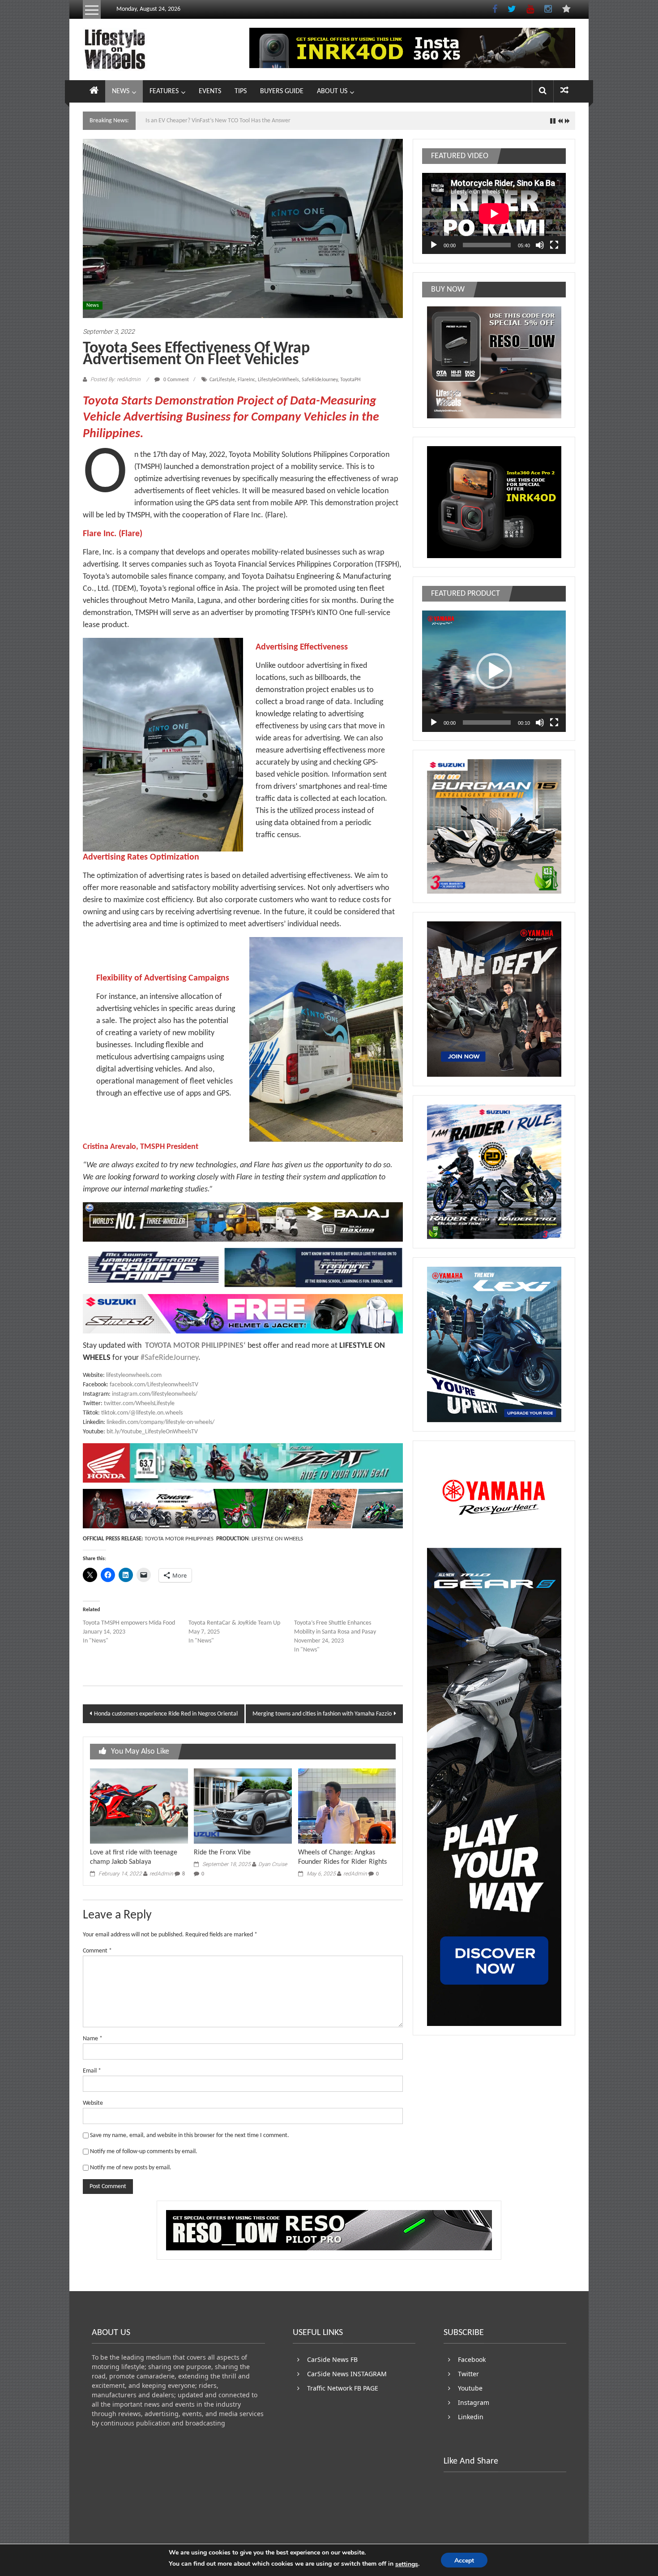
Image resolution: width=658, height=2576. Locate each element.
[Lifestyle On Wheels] (94, 91)
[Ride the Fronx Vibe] (243, 1806)
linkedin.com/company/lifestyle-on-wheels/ (160, 1422)
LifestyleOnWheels (278, 380)
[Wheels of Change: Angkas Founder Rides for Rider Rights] (347, 1806)
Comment (97, 1951)
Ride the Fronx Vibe (222, 1853)
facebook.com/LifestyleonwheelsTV (154, 1385)
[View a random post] (564, 91)
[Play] (434, 245)
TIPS (241, 91)
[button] (494, 671)
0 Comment (175, 380)
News (93, 305)
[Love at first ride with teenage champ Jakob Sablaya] (139, 1806)
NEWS (121, 91)
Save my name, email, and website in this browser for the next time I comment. (190, 2135)
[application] (494, 213)
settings (407, 2564)
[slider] (487, 722)
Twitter (468, 2374)
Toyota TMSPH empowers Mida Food (129, 1623)
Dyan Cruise (273, 1864)
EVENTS (210, 91)
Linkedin (471, 2417)
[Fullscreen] (554, 245)
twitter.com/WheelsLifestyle (139, 1404)
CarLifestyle (222, 380)
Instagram (474, 2402)
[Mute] (540, 245)
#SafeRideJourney (169, 1358)
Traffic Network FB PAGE (343, 2388)
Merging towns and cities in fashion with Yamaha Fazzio (322, 1714)
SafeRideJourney (320, 380)
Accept (464, 2561)
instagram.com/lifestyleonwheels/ (155, 1394)
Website (93, 2103)
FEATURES (164, 91)
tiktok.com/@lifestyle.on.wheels (142, 1413)
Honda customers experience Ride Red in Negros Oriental (166, 1714)
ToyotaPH (350, 380)
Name (93, 2039)
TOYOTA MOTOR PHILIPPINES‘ (194, 1346)
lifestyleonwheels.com (134, 1375)
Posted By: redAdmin (115, 379)
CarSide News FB (332, 2359)
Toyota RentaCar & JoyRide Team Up (234, 1623)
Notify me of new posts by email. (131, 2168)
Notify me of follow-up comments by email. (144, 2152)
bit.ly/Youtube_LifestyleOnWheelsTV (152, 1432)
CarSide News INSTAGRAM (347, 2374)
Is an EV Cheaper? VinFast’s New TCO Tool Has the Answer (218, 121)
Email (92, 2071)
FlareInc (246, 380)
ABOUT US (332, 91)
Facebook (472, 2359)
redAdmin (161, 1874)
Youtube (470, 2388)
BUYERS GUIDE (282, 91)
